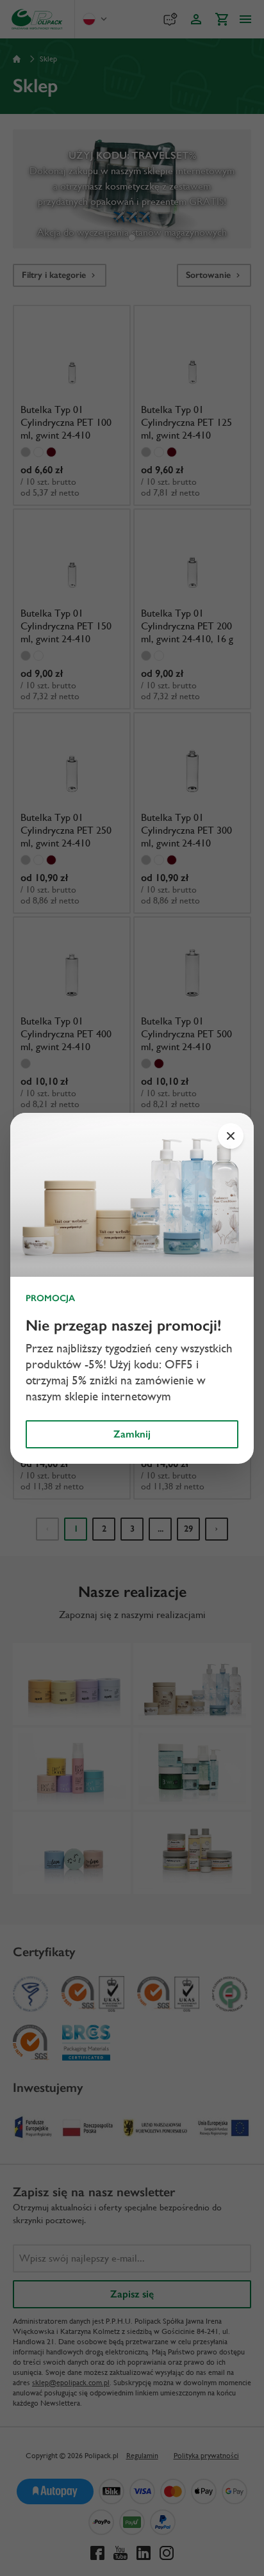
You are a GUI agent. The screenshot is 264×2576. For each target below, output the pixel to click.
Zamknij (132, 1434)
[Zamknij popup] (231, 1136)
